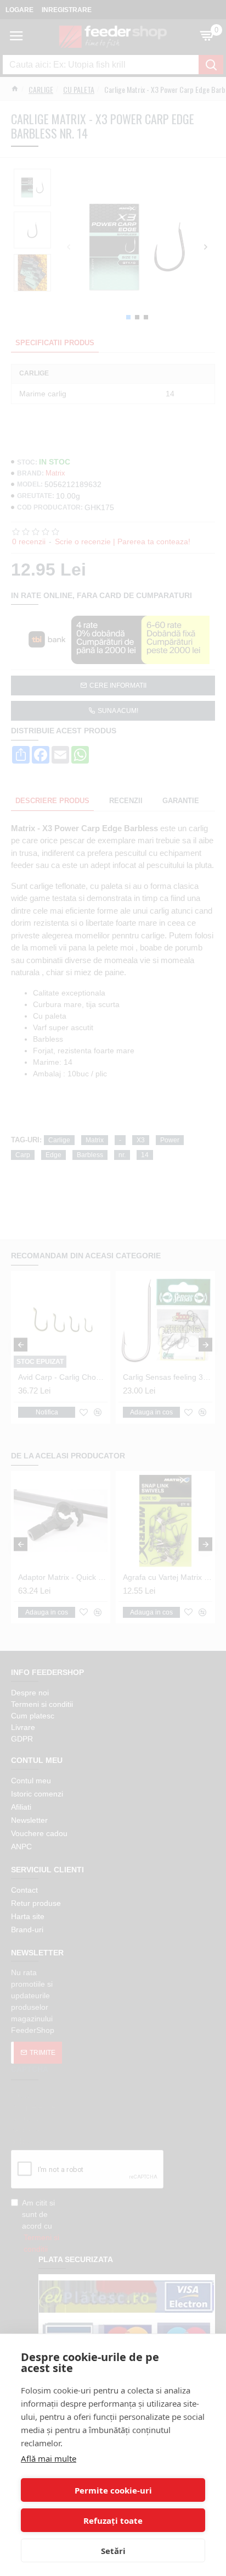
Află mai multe (49, 2458)
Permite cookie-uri (113, 2490)
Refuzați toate (113, 2520)
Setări (113, 2551)
